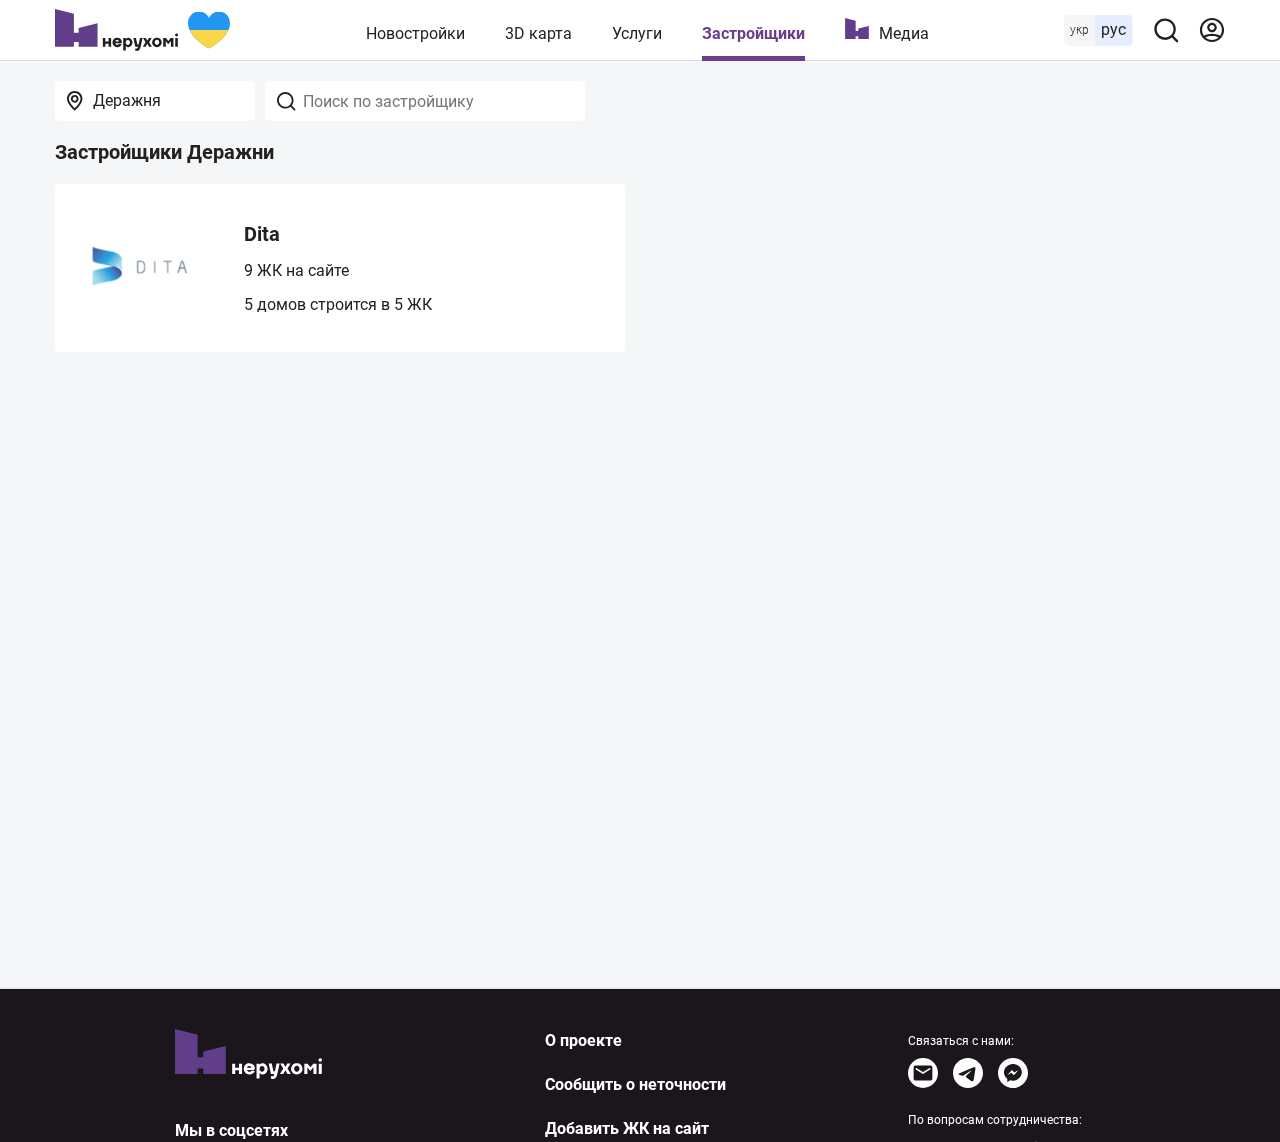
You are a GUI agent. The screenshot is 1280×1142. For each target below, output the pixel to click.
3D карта (538, 33)
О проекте (583, 1040)
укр (1079, 30)
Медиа (904, 33)
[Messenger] (1013, 1073)
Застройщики (753, 33)
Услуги (637, 33)
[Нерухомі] (142, 30)
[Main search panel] (1166, 30)
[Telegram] (968, 1073)
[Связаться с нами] (923, 1073)
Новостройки (415, 33)
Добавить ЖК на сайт (627, 1128)
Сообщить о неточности (635, 1084)
